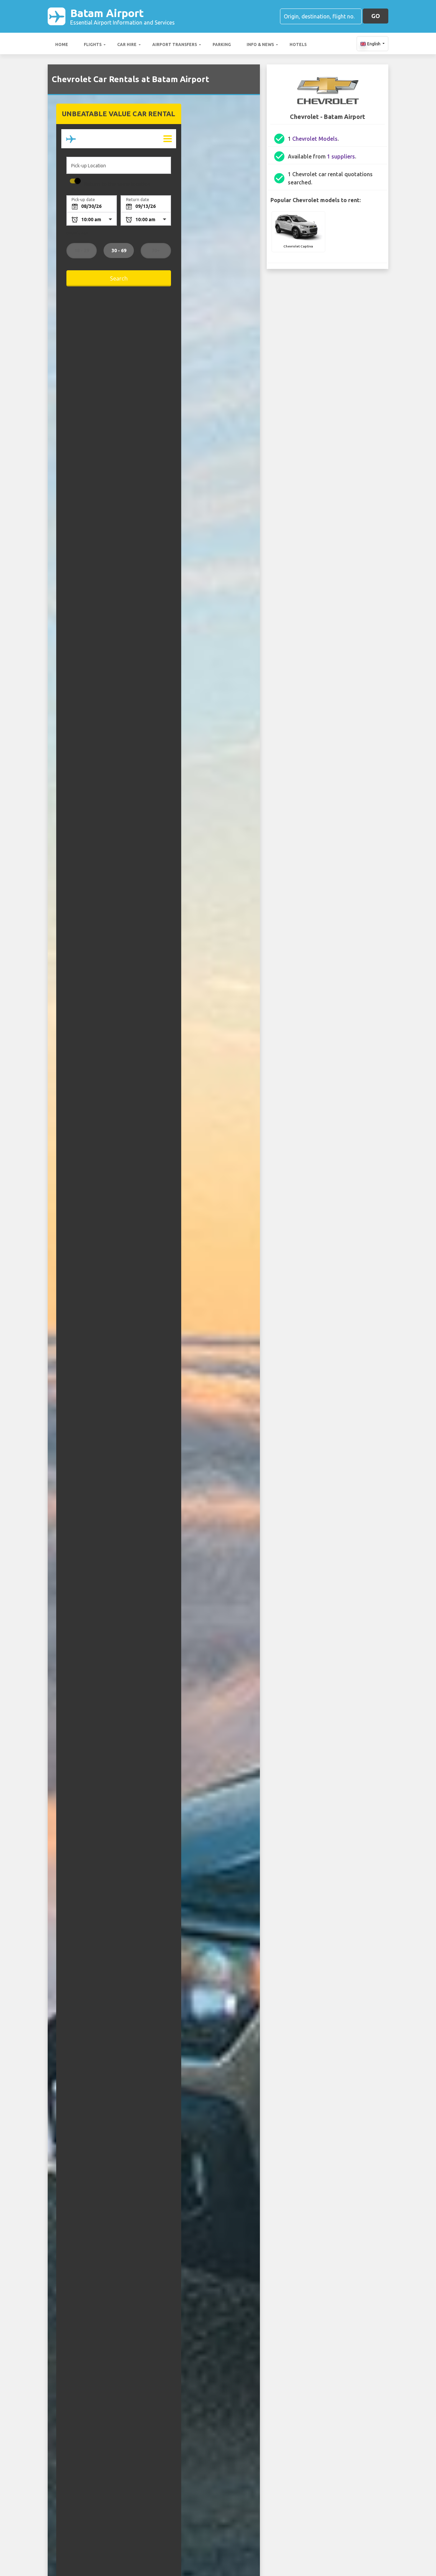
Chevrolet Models (315, 139)
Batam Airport (122, 16)
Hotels (298, 44)
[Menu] (167, 139)
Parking (222, 44)
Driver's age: (78, 233)
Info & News (260, 44)
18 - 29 (81, 251)
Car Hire (127, 44)
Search (119, 278)
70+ (156, 251)
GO (376, 16)
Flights (93, 44)
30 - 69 (119, 251)
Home (62, 44)
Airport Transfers (175, 44)
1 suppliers (341, 156)
